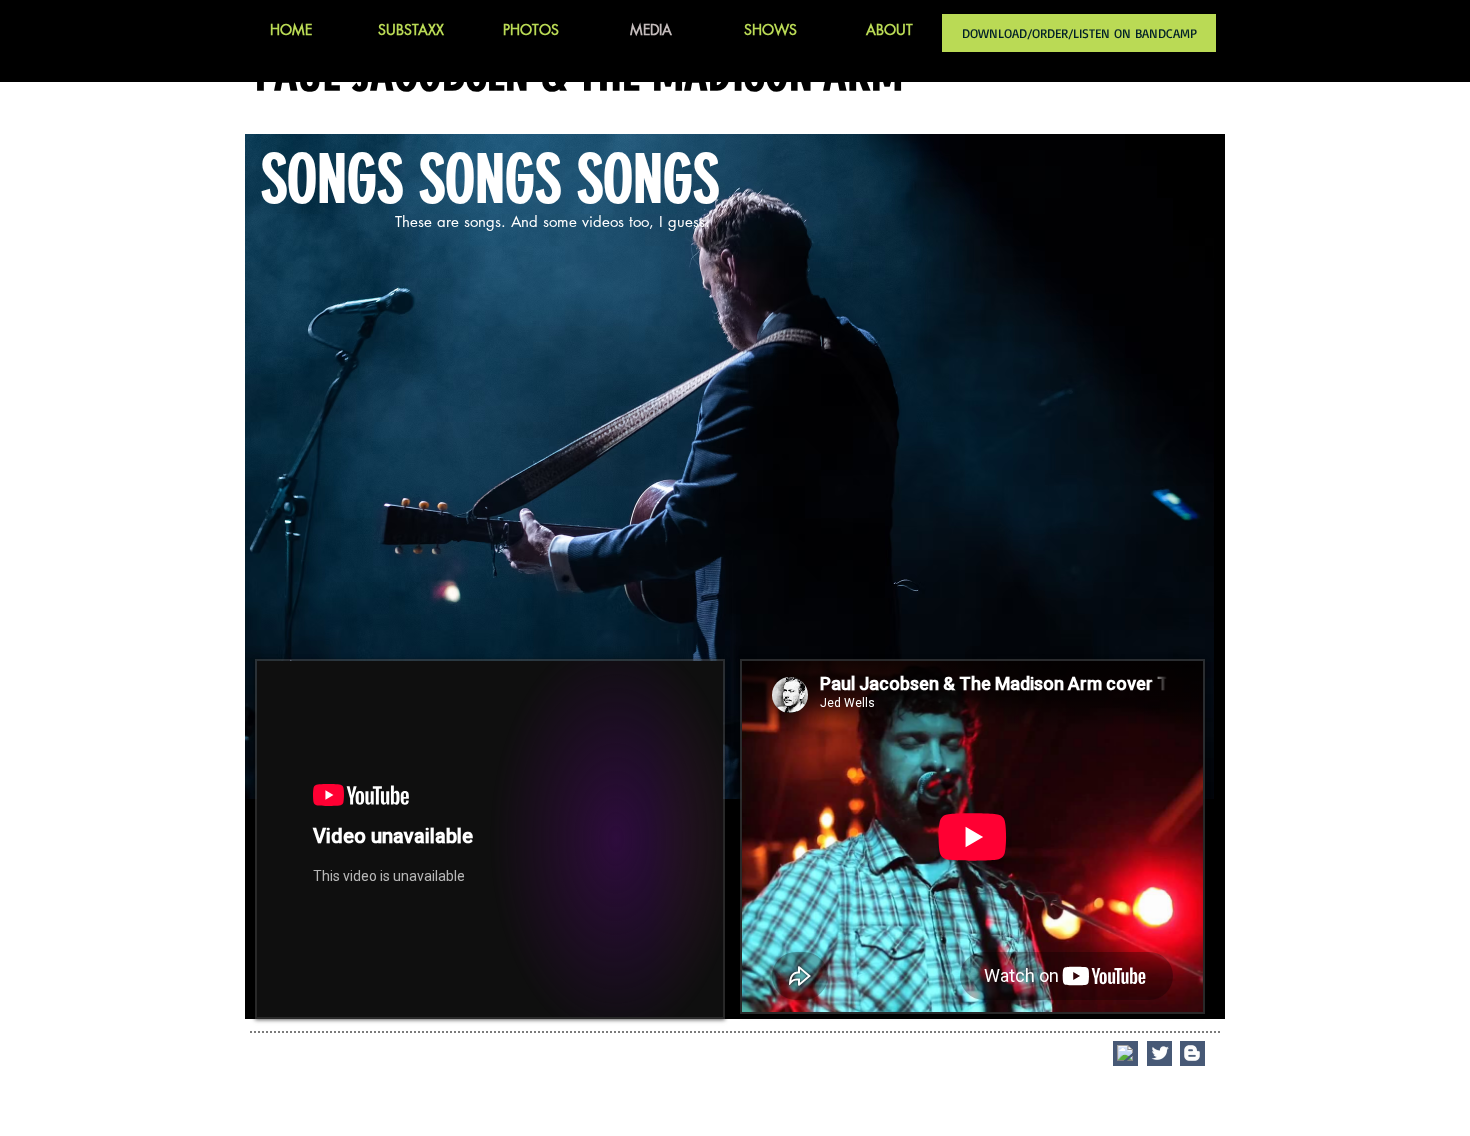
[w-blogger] (1192, 1053)
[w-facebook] (1125, 1053)
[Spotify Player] (1061, 322)
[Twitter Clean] (1160, 1053)
